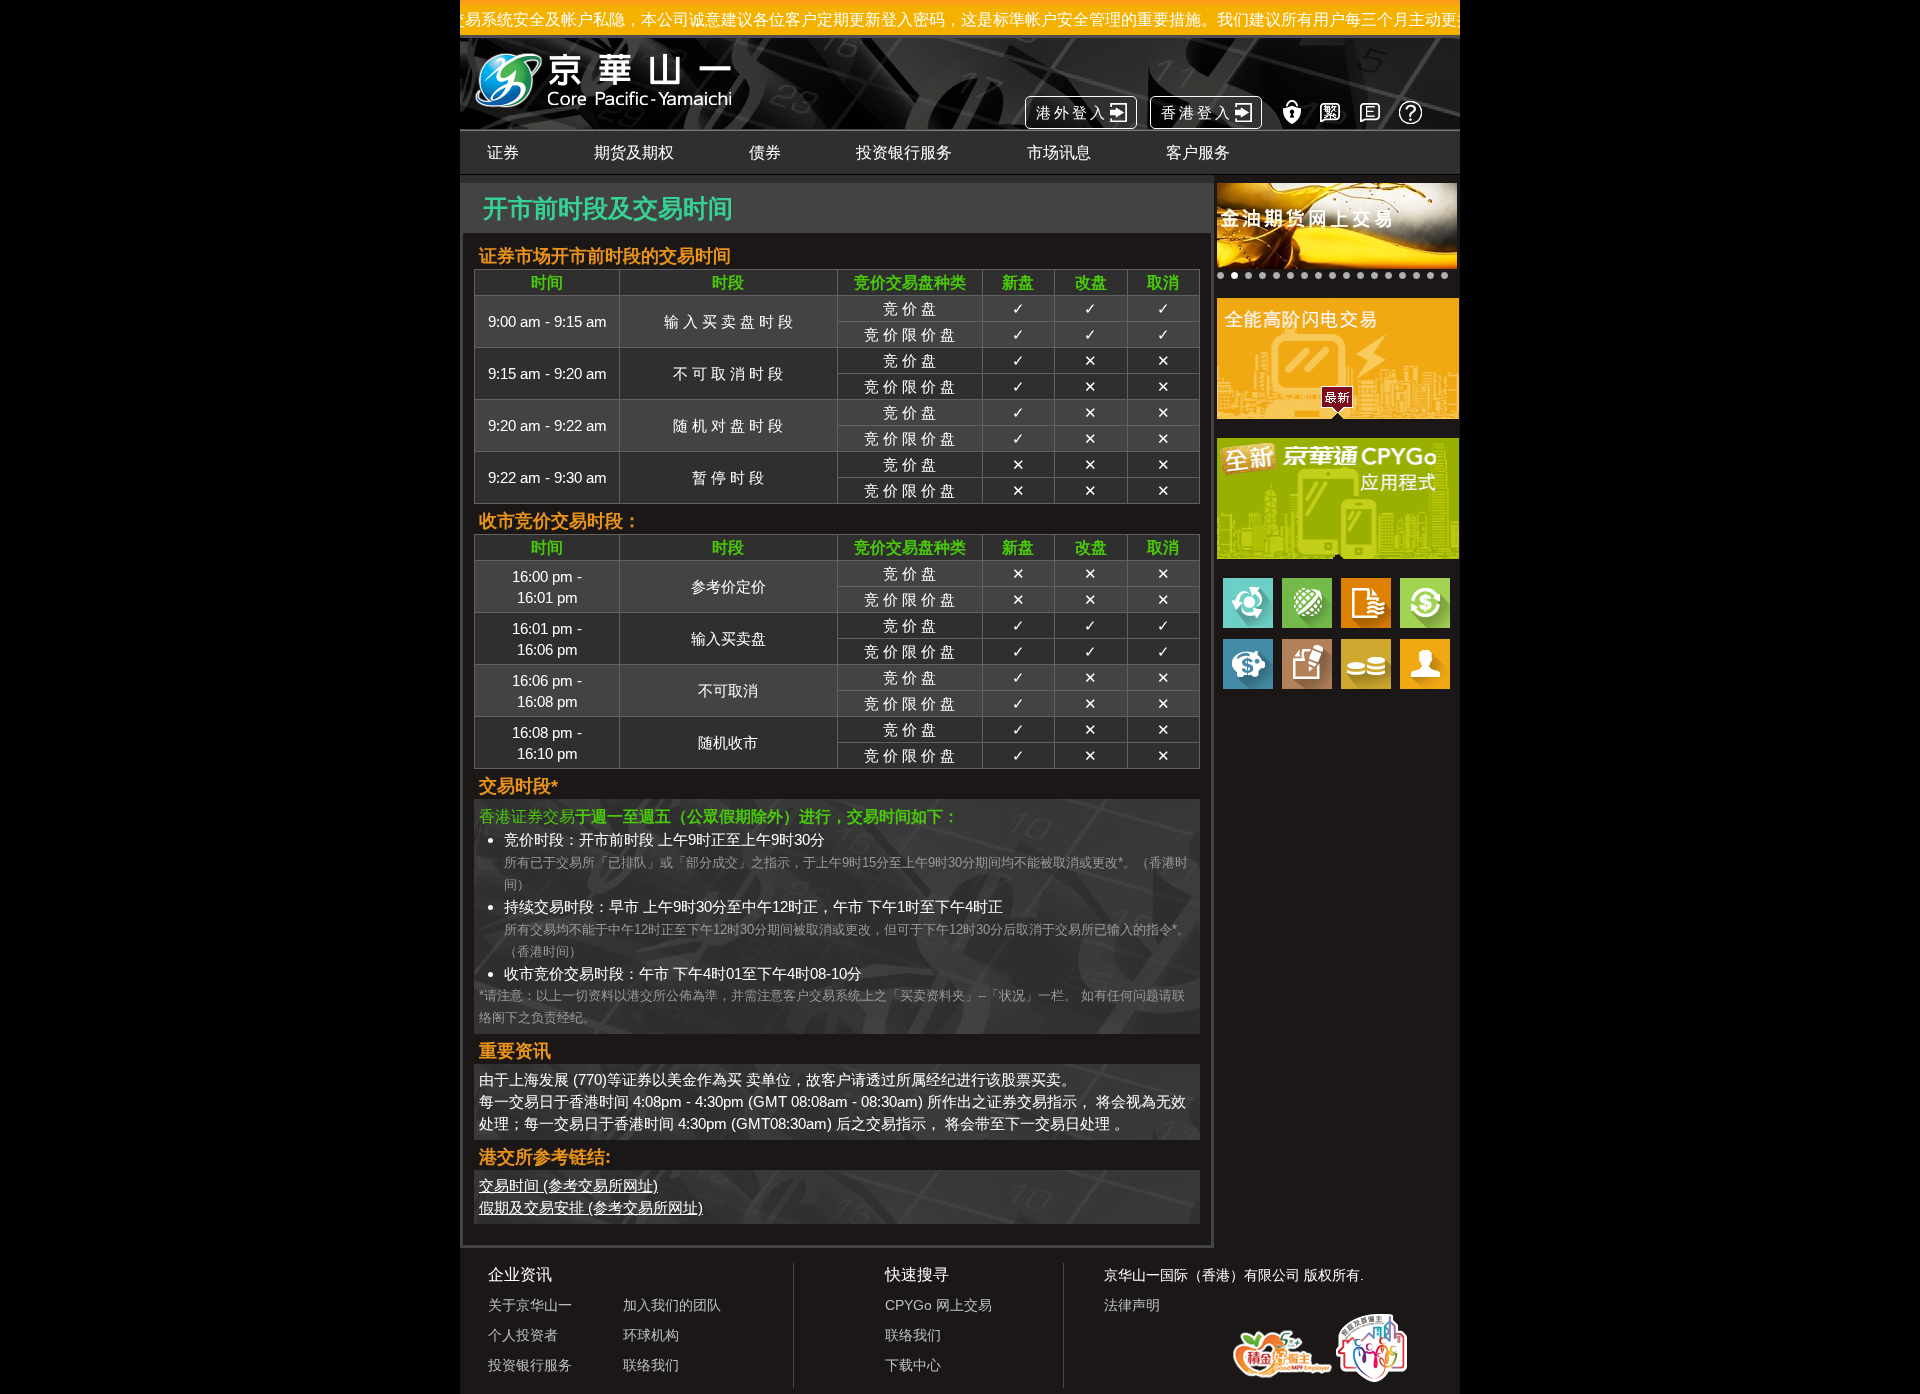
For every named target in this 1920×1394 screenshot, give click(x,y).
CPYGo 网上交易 (938, 1305)
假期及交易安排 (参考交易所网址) (591, 1207)
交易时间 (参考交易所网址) (568, 1185)
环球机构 (651, 1335)
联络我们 (651, 1365)
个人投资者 (523, 1335)
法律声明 (1132, 1305)
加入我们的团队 (672, 1305)
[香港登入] (1180, 92)
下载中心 (913, 1365)
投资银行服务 (530, 1365)
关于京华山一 (530, 1305)
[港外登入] (1055, 92)
